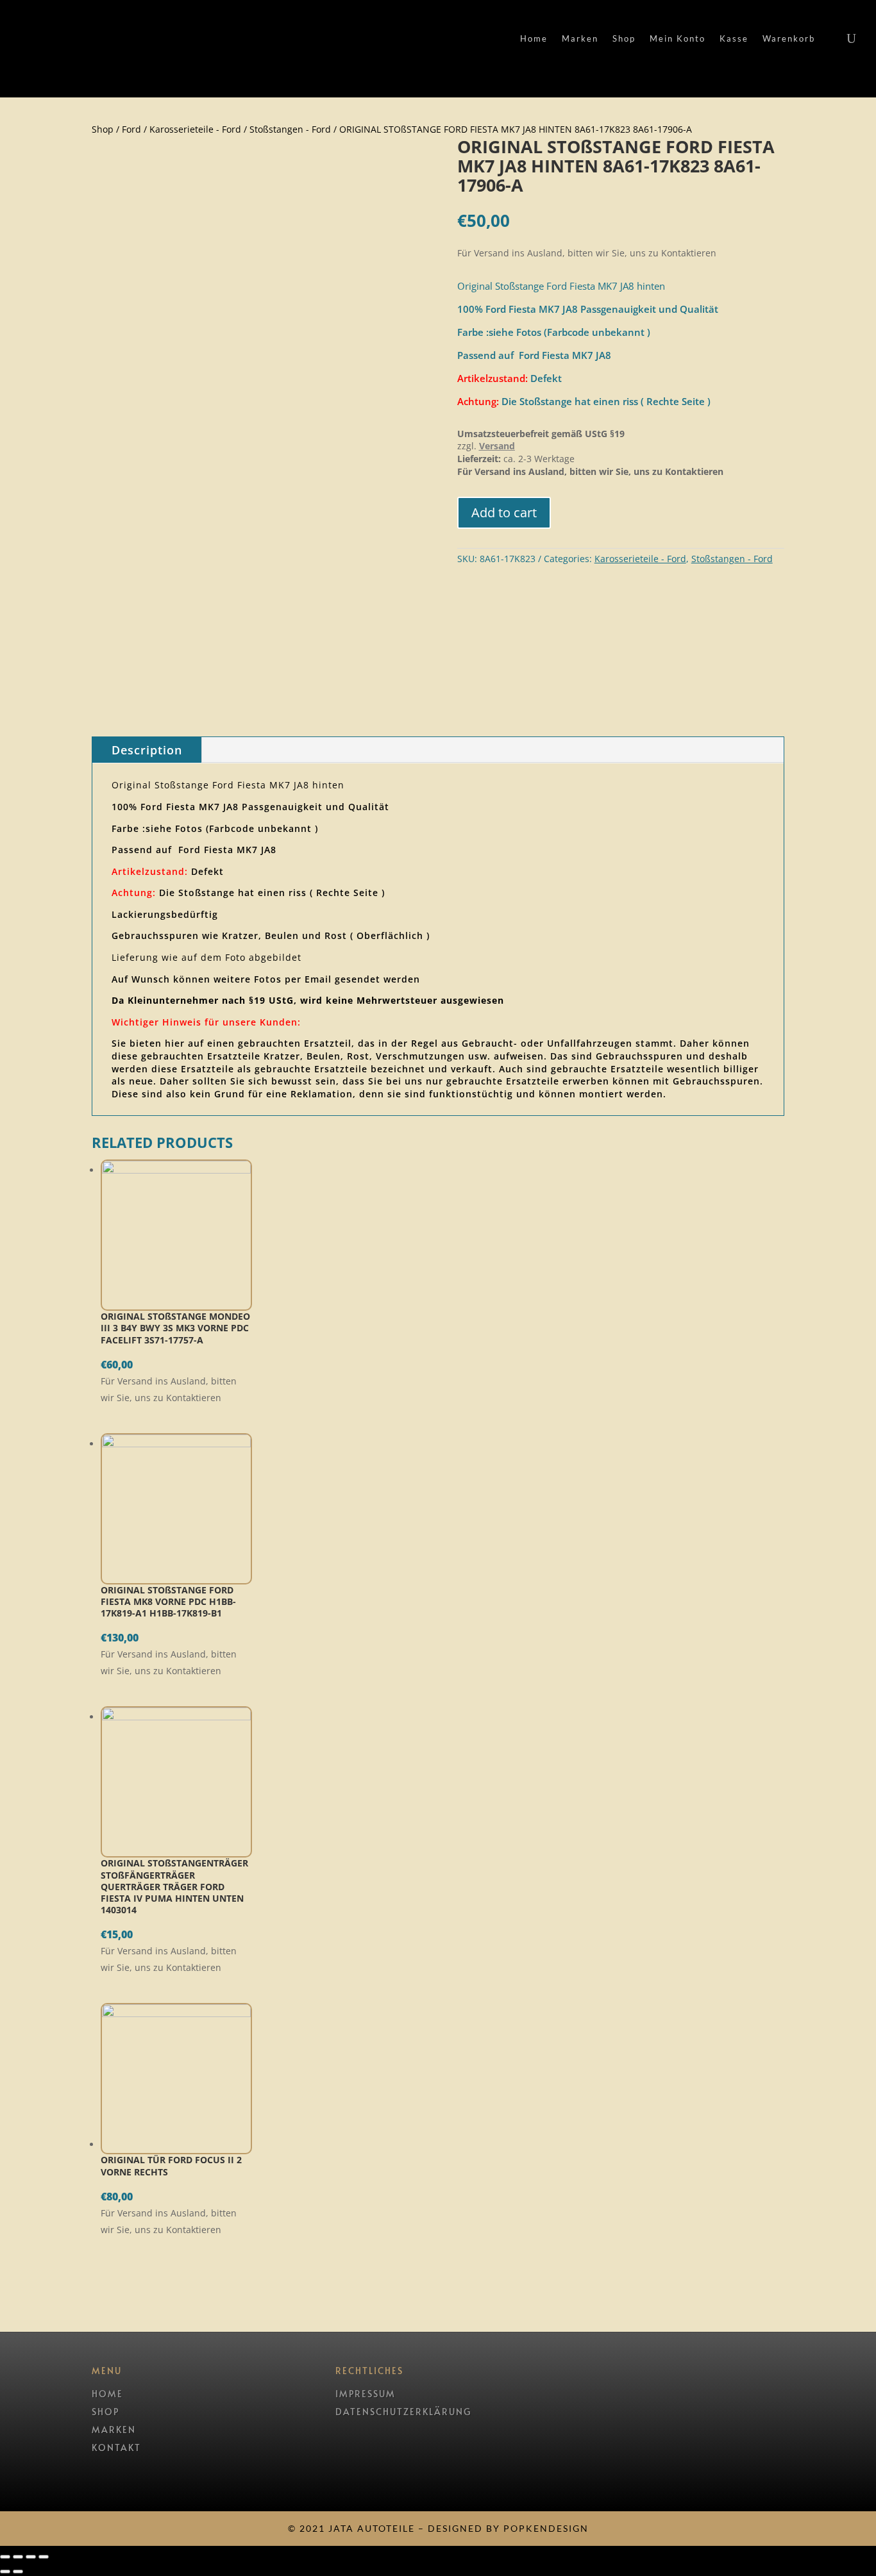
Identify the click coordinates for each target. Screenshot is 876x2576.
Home (534, 39)
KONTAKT (116, 2447)
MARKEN (114, 2430)
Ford (131, 129)
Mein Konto (678, 39)
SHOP (105, 2412)
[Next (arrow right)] (18, 2572)
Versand (497, 446)
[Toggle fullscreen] (31, 2557)
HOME (107, 2394)
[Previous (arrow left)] (5, 2572)
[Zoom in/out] (44, 2557)
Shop (624, 39)
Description (147, 750)
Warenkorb (789, 39)
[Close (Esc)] (5, 2557)
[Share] (18, 2557)
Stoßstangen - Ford (290, 129)
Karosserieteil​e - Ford (195, 129)
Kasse (734, 39)
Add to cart (504, 512)
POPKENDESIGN (546, 2528)
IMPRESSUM (366, 2394)
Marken (580, 39)
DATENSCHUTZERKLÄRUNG (403, 2412)
